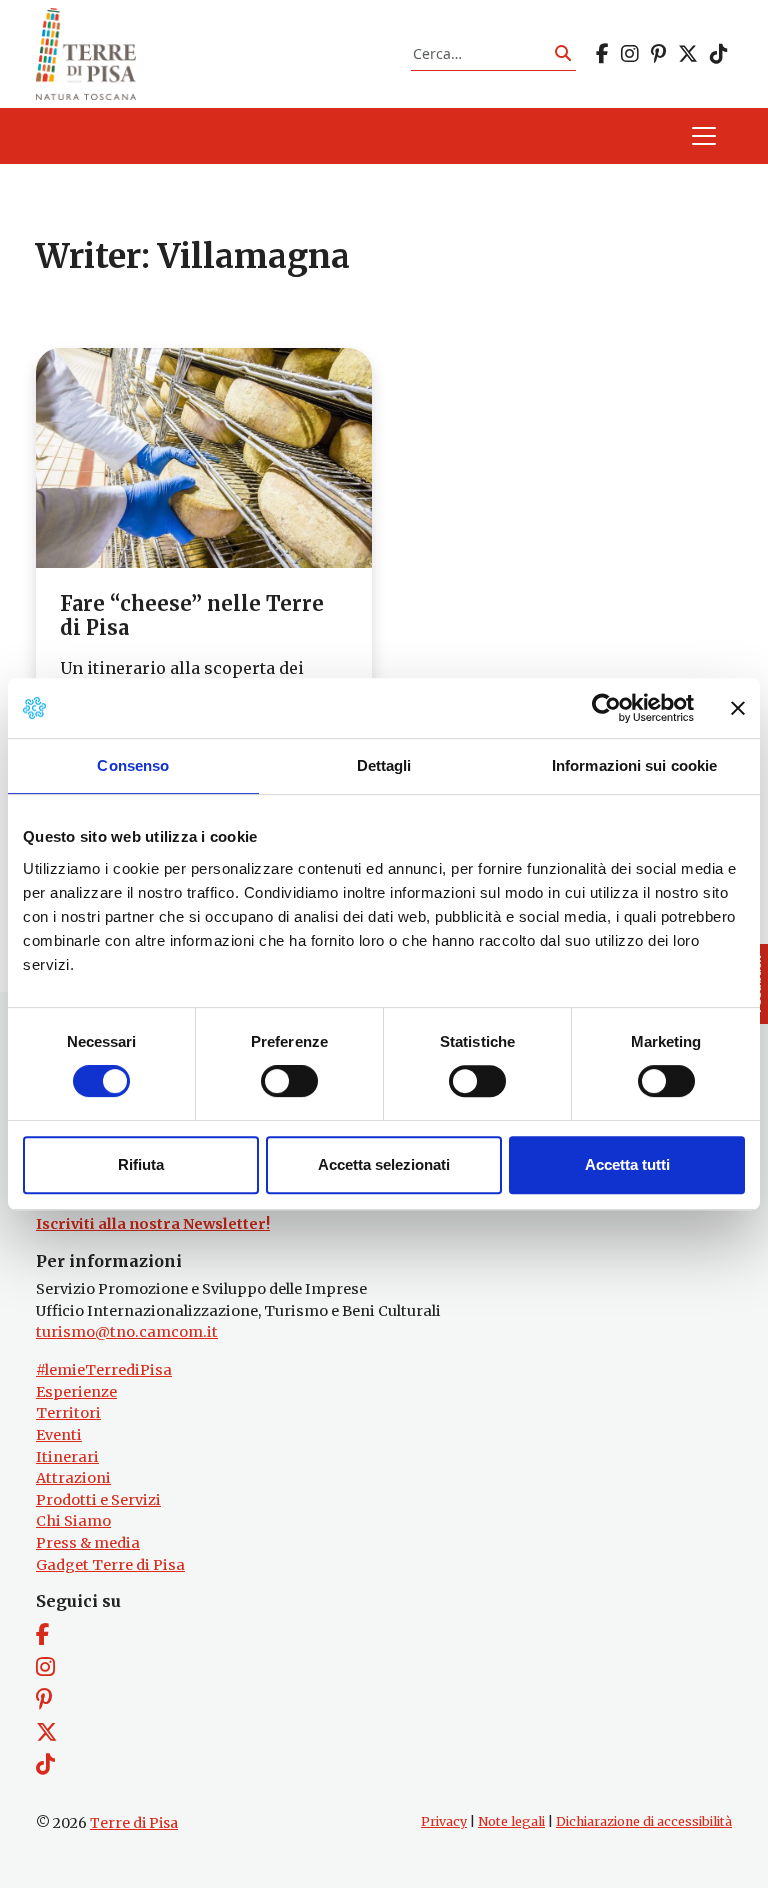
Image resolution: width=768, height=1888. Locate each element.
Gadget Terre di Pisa (110, 1565)
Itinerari (67, 1457)
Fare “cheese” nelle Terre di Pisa (192, 615)
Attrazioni (73, 1478)
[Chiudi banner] (738, 708)
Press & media (88, 1543)
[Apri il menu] (704, 136)
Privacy (444, 1821)
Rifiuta (141, 1164)
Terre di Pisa (134, 1823)
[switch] (289, 1081)
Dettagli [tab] (384, 765)
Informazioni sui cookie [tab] (634, 765)
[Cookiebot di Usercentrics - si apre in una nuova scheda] (606, 708)
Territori (68, 1413)
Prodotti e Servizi (98, 1500)
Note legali (511, 1821)
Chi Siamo (73, 1521)
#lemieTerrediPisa (104, 1370)
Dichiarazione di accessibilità (644, 1821)
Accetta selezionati (384, 1164)
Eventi (59, 1435)
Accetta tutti (627, 1164)
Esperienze (76, 1392)
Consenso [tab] (133, 765)
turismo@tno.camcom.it (127, 1332)
